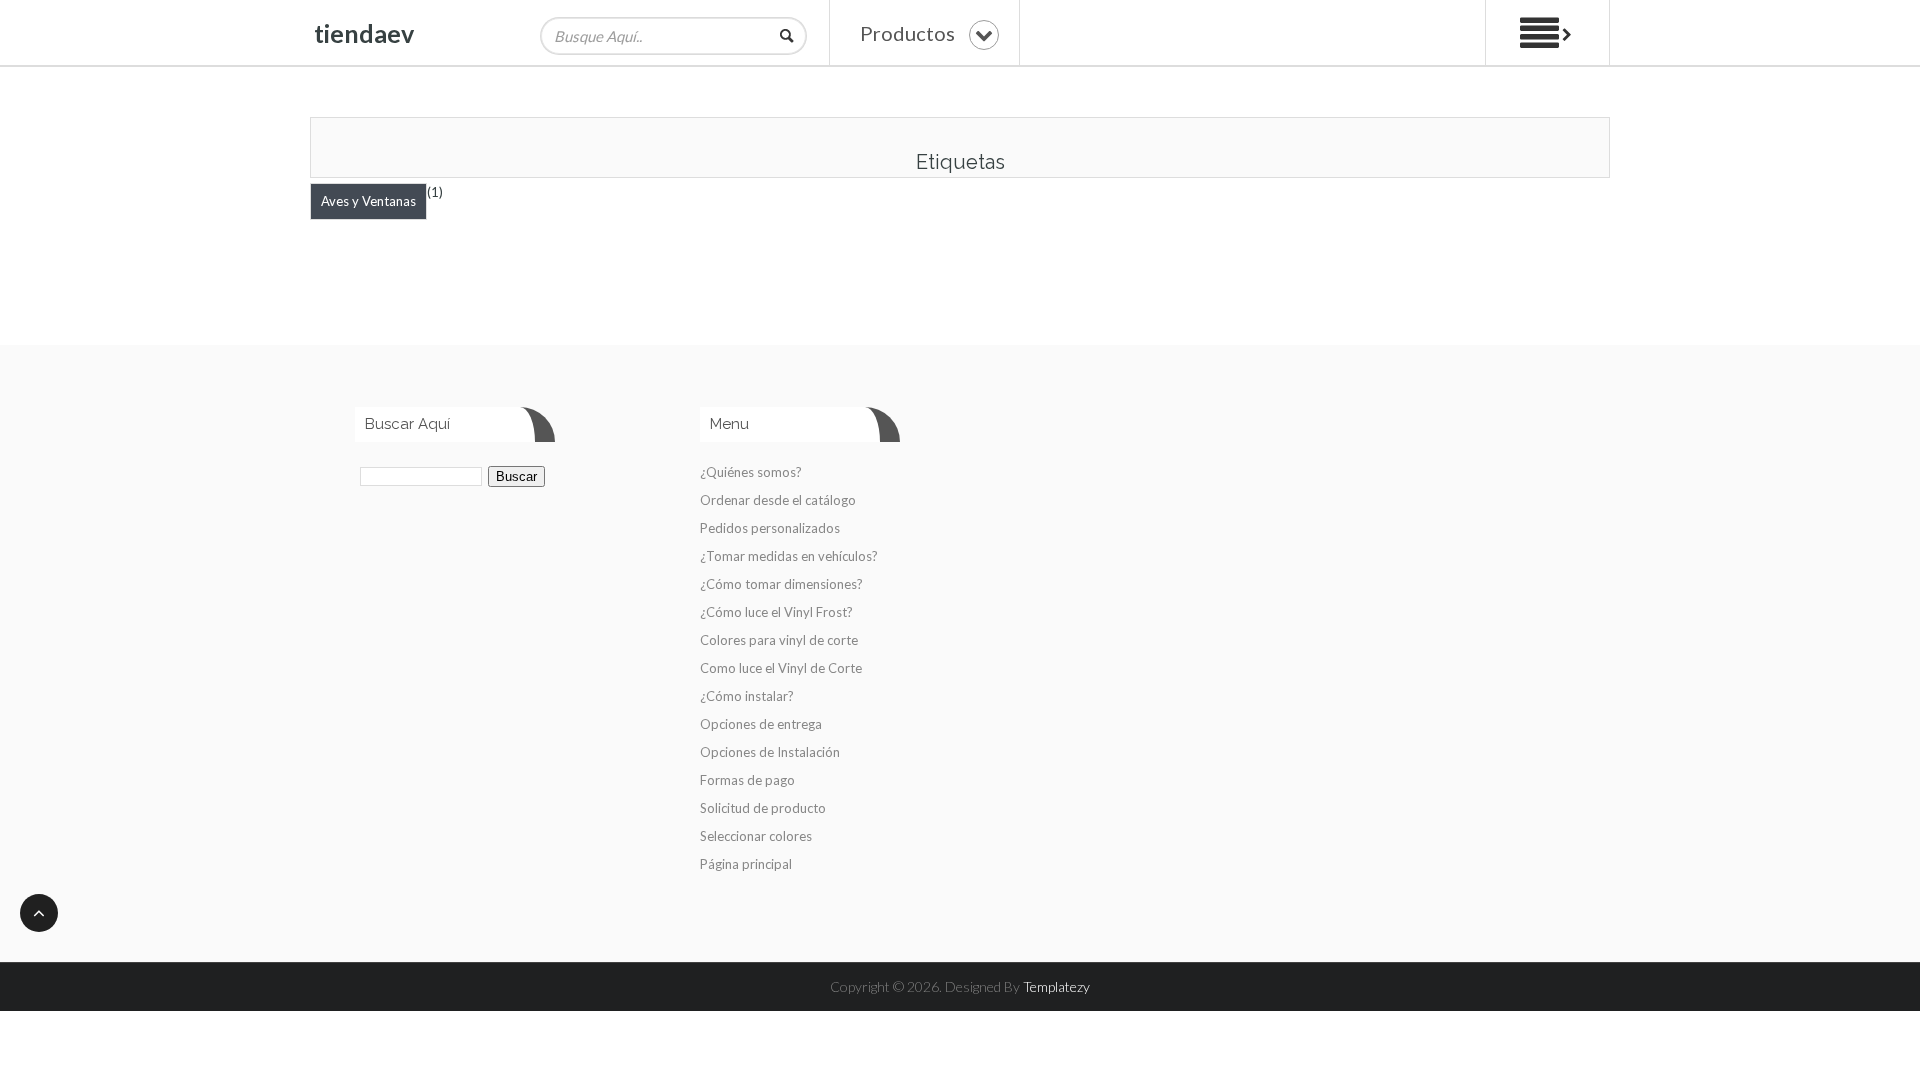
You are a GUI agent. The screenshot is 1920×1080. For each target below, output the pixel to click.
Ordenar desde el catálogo (778, 500)
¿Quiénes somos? (751, 472)
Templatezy (1056, 986)
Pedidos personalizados (770, 528)
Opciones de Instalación (770, 752)
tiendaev (364, 33)
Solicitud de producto (763, 808)
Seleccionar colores (756, 836)
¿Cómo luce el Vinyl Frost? (776, 612)
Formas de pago (747, 780)
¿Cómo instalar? (747, 696)
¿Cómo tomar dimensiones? (781, 584)
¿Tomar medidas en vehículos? (789, 556)
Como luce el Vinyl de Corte (781, 668)
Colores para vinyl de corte (779, 640)
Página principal (746, 864)
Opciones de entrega (761, 724)
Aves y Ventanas (368, 201)
